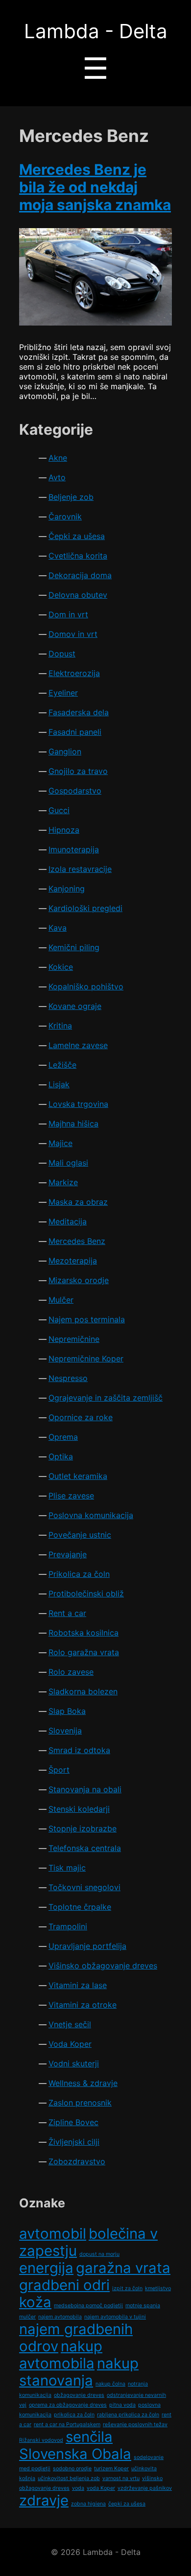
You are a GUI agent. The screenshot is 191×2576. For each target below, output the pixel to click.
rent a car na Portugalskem (67, 2424)
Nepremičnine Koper (86, 1358)
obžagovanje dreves (79, 2395)
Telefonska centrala (85, 1848)
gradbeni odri (64, 2285)
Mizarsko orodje (79, 1280)
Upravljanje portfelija (87, 1946)
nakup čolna (110, 2384)
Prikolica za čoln (79, 1574)
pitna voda (122, 2405)
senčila (89, 2437)
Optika (61, 1456)
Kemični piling (74, 947)
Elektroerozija (74, 673)
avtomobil (53, 2234)
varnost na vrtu (121, 2478)
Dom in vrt (68, 614)
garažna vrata (123, 2268)
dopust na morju (99, 2254)
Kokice (61, 967)
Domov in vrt (73, 634)
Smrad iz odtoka (79, 1750)
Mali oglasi (68, 1163)
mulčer (27, 2317)
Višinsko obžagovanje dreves (103, 1966)
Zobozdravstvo (77, 2161)
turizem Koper (111, 2469)
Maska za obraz (78, 1202)
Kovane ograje (75, 1006)
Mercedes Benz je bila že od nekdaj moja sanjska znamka (95, 187)
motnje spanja (143, 2306)
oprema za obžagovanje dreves (68, 2405)
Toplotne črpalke (80, 1907)
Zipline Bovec (73, 2122)
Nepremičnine (74, 1339)
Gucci (59, 810)
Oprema (63, 1437)
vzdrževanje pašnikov (145, 2488)
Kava (58, 928)
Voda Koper (70, 2044)
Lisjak (59, 1084)
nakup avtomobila (61, 2355)
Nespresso (68, 1378)
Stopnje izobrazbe (83, 1828)
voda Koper (101, 2488)
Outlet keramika (78, 1476)
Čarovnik (65, 516)
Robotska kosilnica (84, 1633)
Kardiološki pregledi (85, 908)
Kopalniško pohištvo (86, 986)
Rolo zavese (71, 1672)
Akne (58, 458)
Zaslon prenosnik (80, 2103)
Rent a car (67, 1613)
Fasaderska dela (79, 712)
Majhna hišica (73, 1124)
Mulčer (61, 1300)
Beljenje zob (71, 497)
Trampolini (68, 1926)
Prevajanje (68, 1554)
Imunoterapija (74, 849)
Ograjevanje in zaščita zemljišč (106, 1398)
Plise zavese (71, 1496)
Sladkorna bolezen (83, 1691)
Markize (63, 1182)
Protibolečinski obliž (86, 1593)
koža (35, 2302)
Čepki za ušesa (77, 536)
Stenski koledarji (79, 1809)
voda (78, 2488)
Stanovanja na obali (85, 1789)
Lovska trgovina (78, 1104)
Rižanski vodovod (41, 2440)
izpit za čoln (127, 2288)
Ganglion (65, 751)
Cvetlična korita (78, 556)
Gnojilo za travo (78, 771)
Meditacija (68, 1221)
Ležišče (62, 1065)
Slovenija (65, 1731)
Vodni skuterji (74, 2063)
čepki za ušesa (127, 2504)
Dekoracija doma (80, 575)
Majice (60, 1143)
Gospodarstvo (75, 791)
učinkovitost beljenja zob (69, 2478)
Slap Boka (67, 1711)
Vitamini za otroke (83, 2005)
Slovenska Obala (75, 2454)
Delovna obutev (78, 595)
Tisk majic (67, 1868)
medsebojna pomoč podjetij (88, 2306)
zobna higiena (88, 2504)
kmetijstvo (158, 2288)
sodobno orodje (72, 2469)
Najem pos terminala (87, 1319)
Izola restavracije (80, 869)
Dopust (62, 654)
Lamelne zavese (78, 1045)
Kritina (60, 1026)
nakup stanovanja (79, 2372)
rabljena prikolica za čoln (128, 2415)
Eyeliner (63, 693)
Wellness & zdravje (83, 2083)
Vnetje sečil (70, 2024)
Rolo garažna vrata (84, 1652)
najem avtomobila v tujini (115, 2317)
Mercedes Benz (77, 1241)
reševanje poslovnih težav (135, 2424)
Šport (59, 1770)
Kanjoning (67, 889)
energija (46, 2268)
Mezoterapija (73, 1261)
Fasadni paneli (75, 732)
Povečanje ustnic (80, 1535)
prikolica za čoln (74, 2415)
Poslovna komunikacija (91, 1515)
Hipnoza (64, 830)
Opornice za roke (81, 1417)
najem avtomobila (60, 2317)
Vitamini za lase (78, 1985)
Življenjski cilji (74, 2142)
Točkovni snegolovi (84, 1887)
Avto (57, 477)
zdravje (44, 2500)
